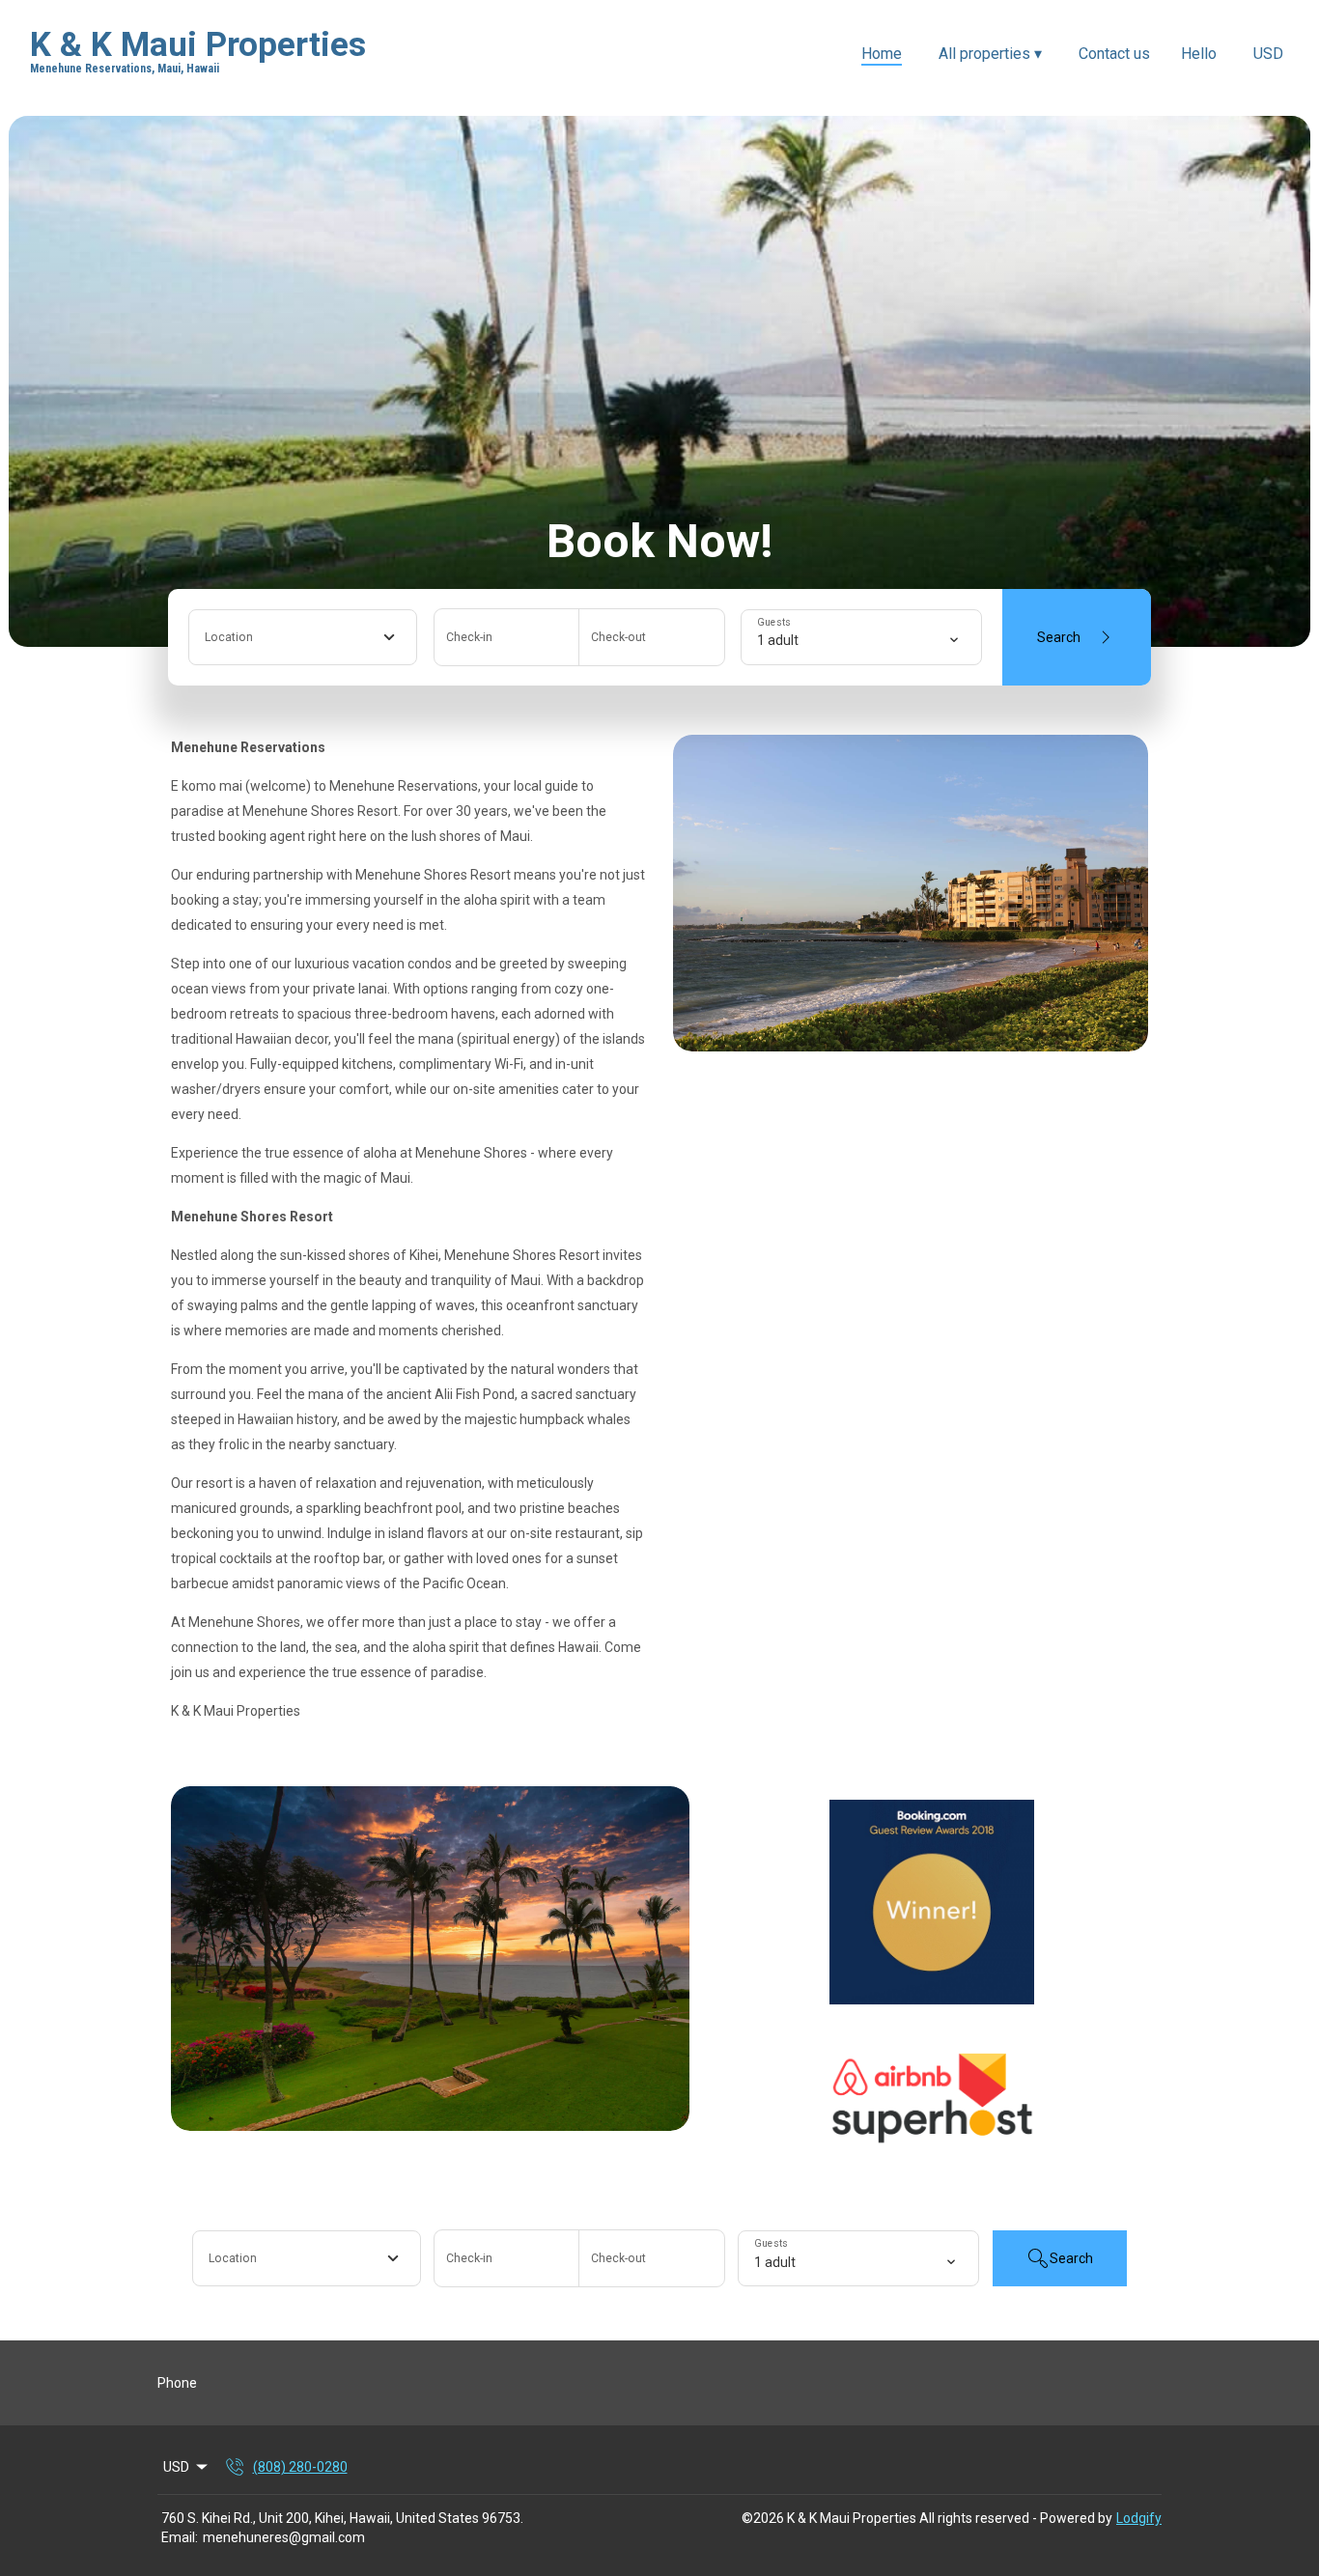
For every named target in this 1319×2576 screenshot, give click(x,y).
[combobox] (303, 637)
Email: (180, 2537)
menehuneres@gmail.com (284, 2537)
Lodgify (1139, 2518)
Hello (1199, 54)
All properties (990, 54)
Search (1059, 637)
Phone (177, 2383)
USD (1268, 54)
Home (882, 54)
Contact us (1114, 54)
